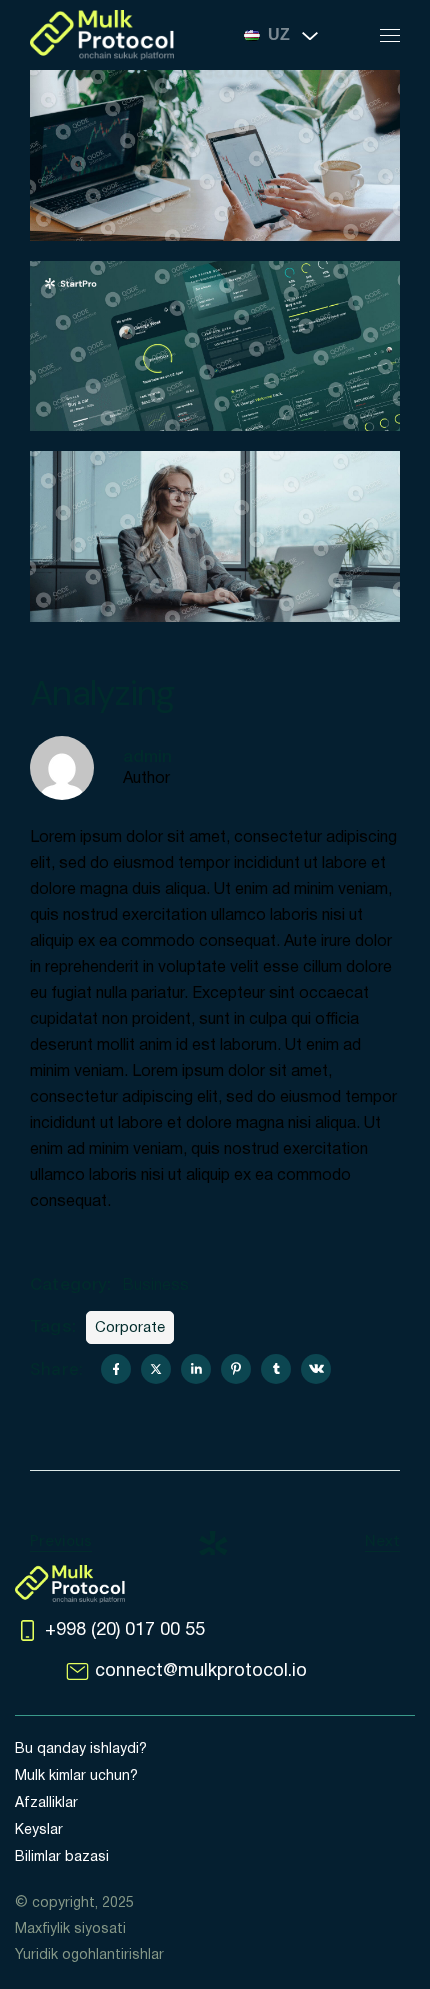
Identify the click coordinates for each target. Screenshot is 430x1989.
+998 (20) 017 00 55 (125, 1630)
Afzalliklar (46, 1803)
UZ (279, 34)
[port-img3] (215, 346)
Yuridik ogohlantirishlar (89, 1955)
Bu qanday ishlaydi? (81, 1749)
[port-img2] (215, 155)
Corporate (130, 1328)
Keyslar (39, 1830)
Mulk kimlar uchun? (76, 1776)
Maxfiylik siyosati (70, 1929)
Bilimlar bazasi (62, 1857)
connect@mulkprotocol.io (201, 1671)
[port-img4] (215, 536)
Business (155, 1286)
